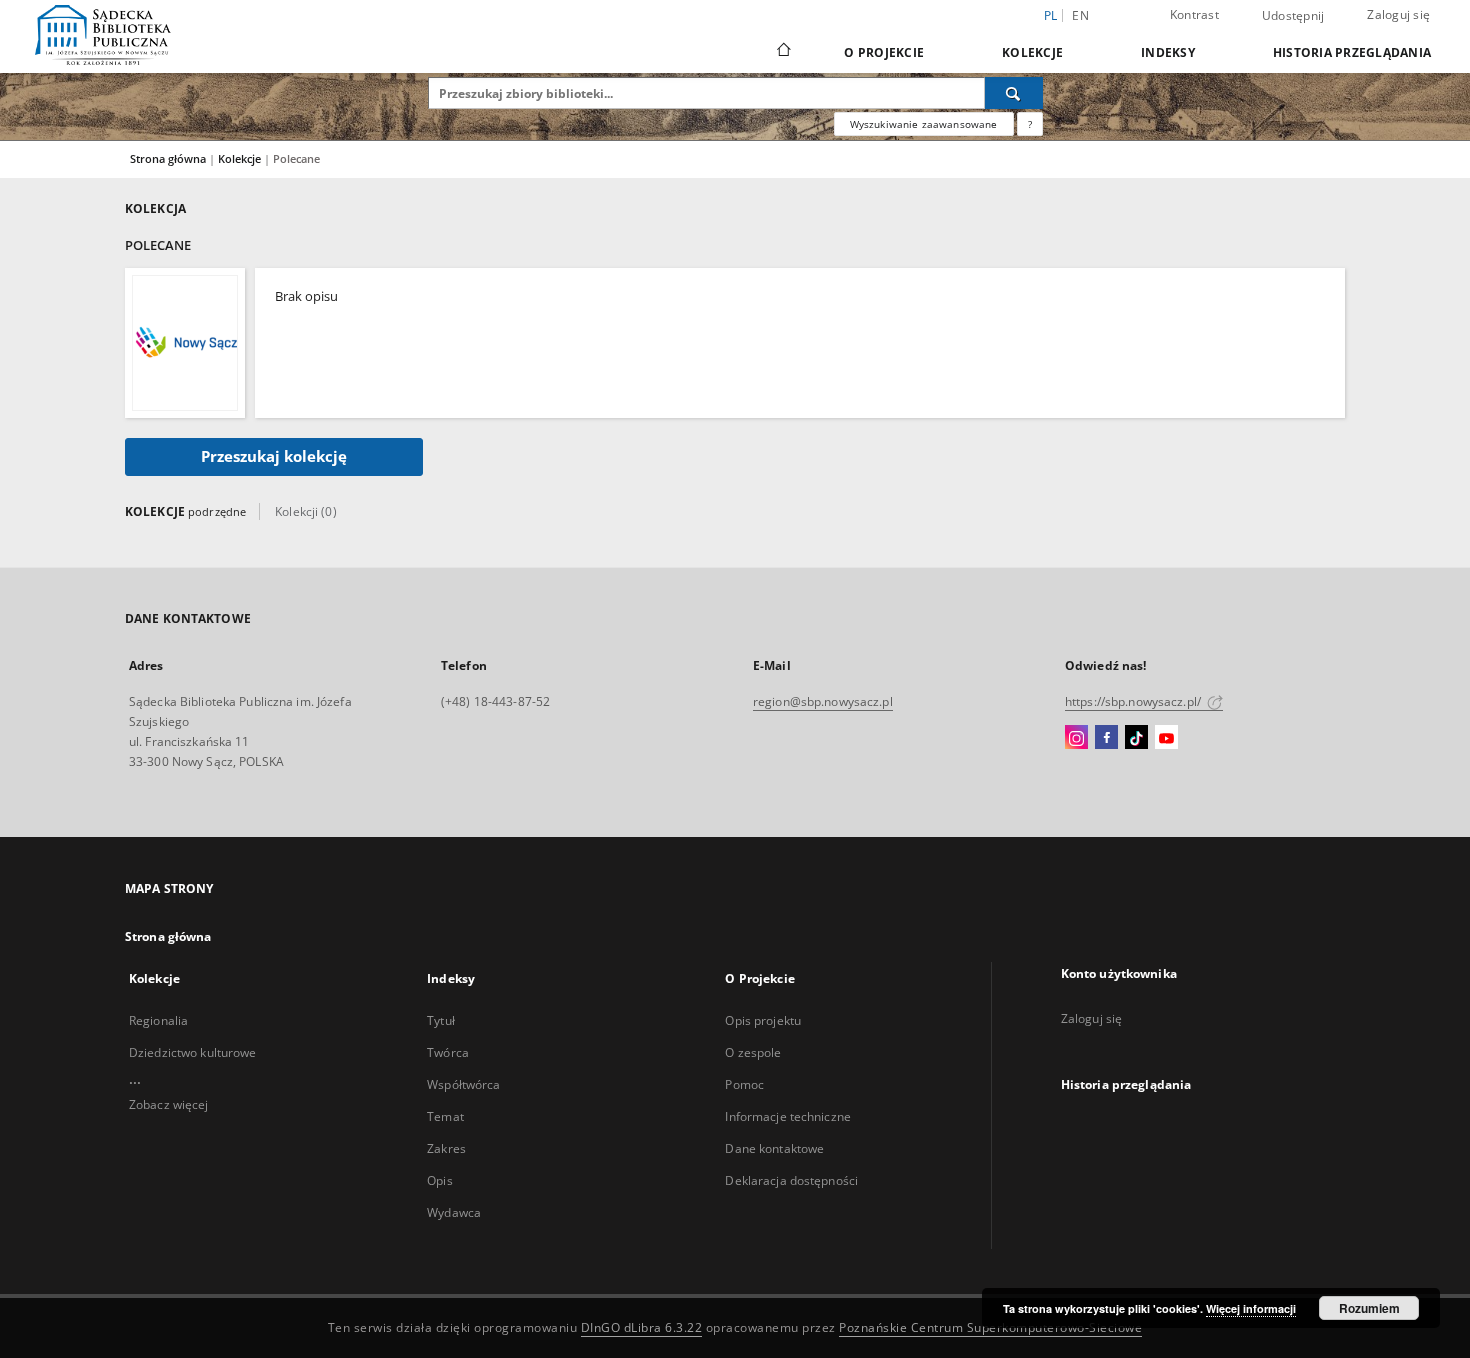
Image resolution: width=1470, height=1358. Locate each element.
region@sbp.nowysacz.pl (823, 701)
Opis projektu (763, 1020)
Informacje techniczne (788, 1116)
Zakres (446, 1148)
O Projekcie (884, 52)
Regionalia (158, 1020)
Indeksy (1168, 52)
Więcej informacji (1251, 1308)
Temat (445, 1116)
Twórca (448, 1052)
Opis (439, 1180)
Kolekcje (1032, 52)
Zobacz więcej (169, 1104)
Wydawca (454, 1212)
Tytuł (441, 1020)
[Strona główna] (782, 52)
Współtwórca (463, 1084)
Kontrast (1194, 14)
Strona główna (168, 158)
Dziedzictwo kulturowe (193, 1052)
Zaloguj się (1398, 14)
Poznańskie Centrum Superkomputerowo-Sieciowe (990, 1327)
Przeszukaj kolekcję (274, 456)
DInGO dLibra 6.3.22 (642, 1327)
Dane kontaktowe (774, 1148)
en (1080, 15)
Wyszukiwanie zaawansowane (924, 124)
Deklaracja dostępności (791, 1180)
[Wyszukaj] (1014, 93)
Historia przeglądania (1352, 52)
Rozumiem (1369, 1308)
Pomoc (744, 1084)
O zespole (753, 1052)
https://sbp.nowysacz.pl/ (1134, 701)
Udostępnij (1293, 16)
